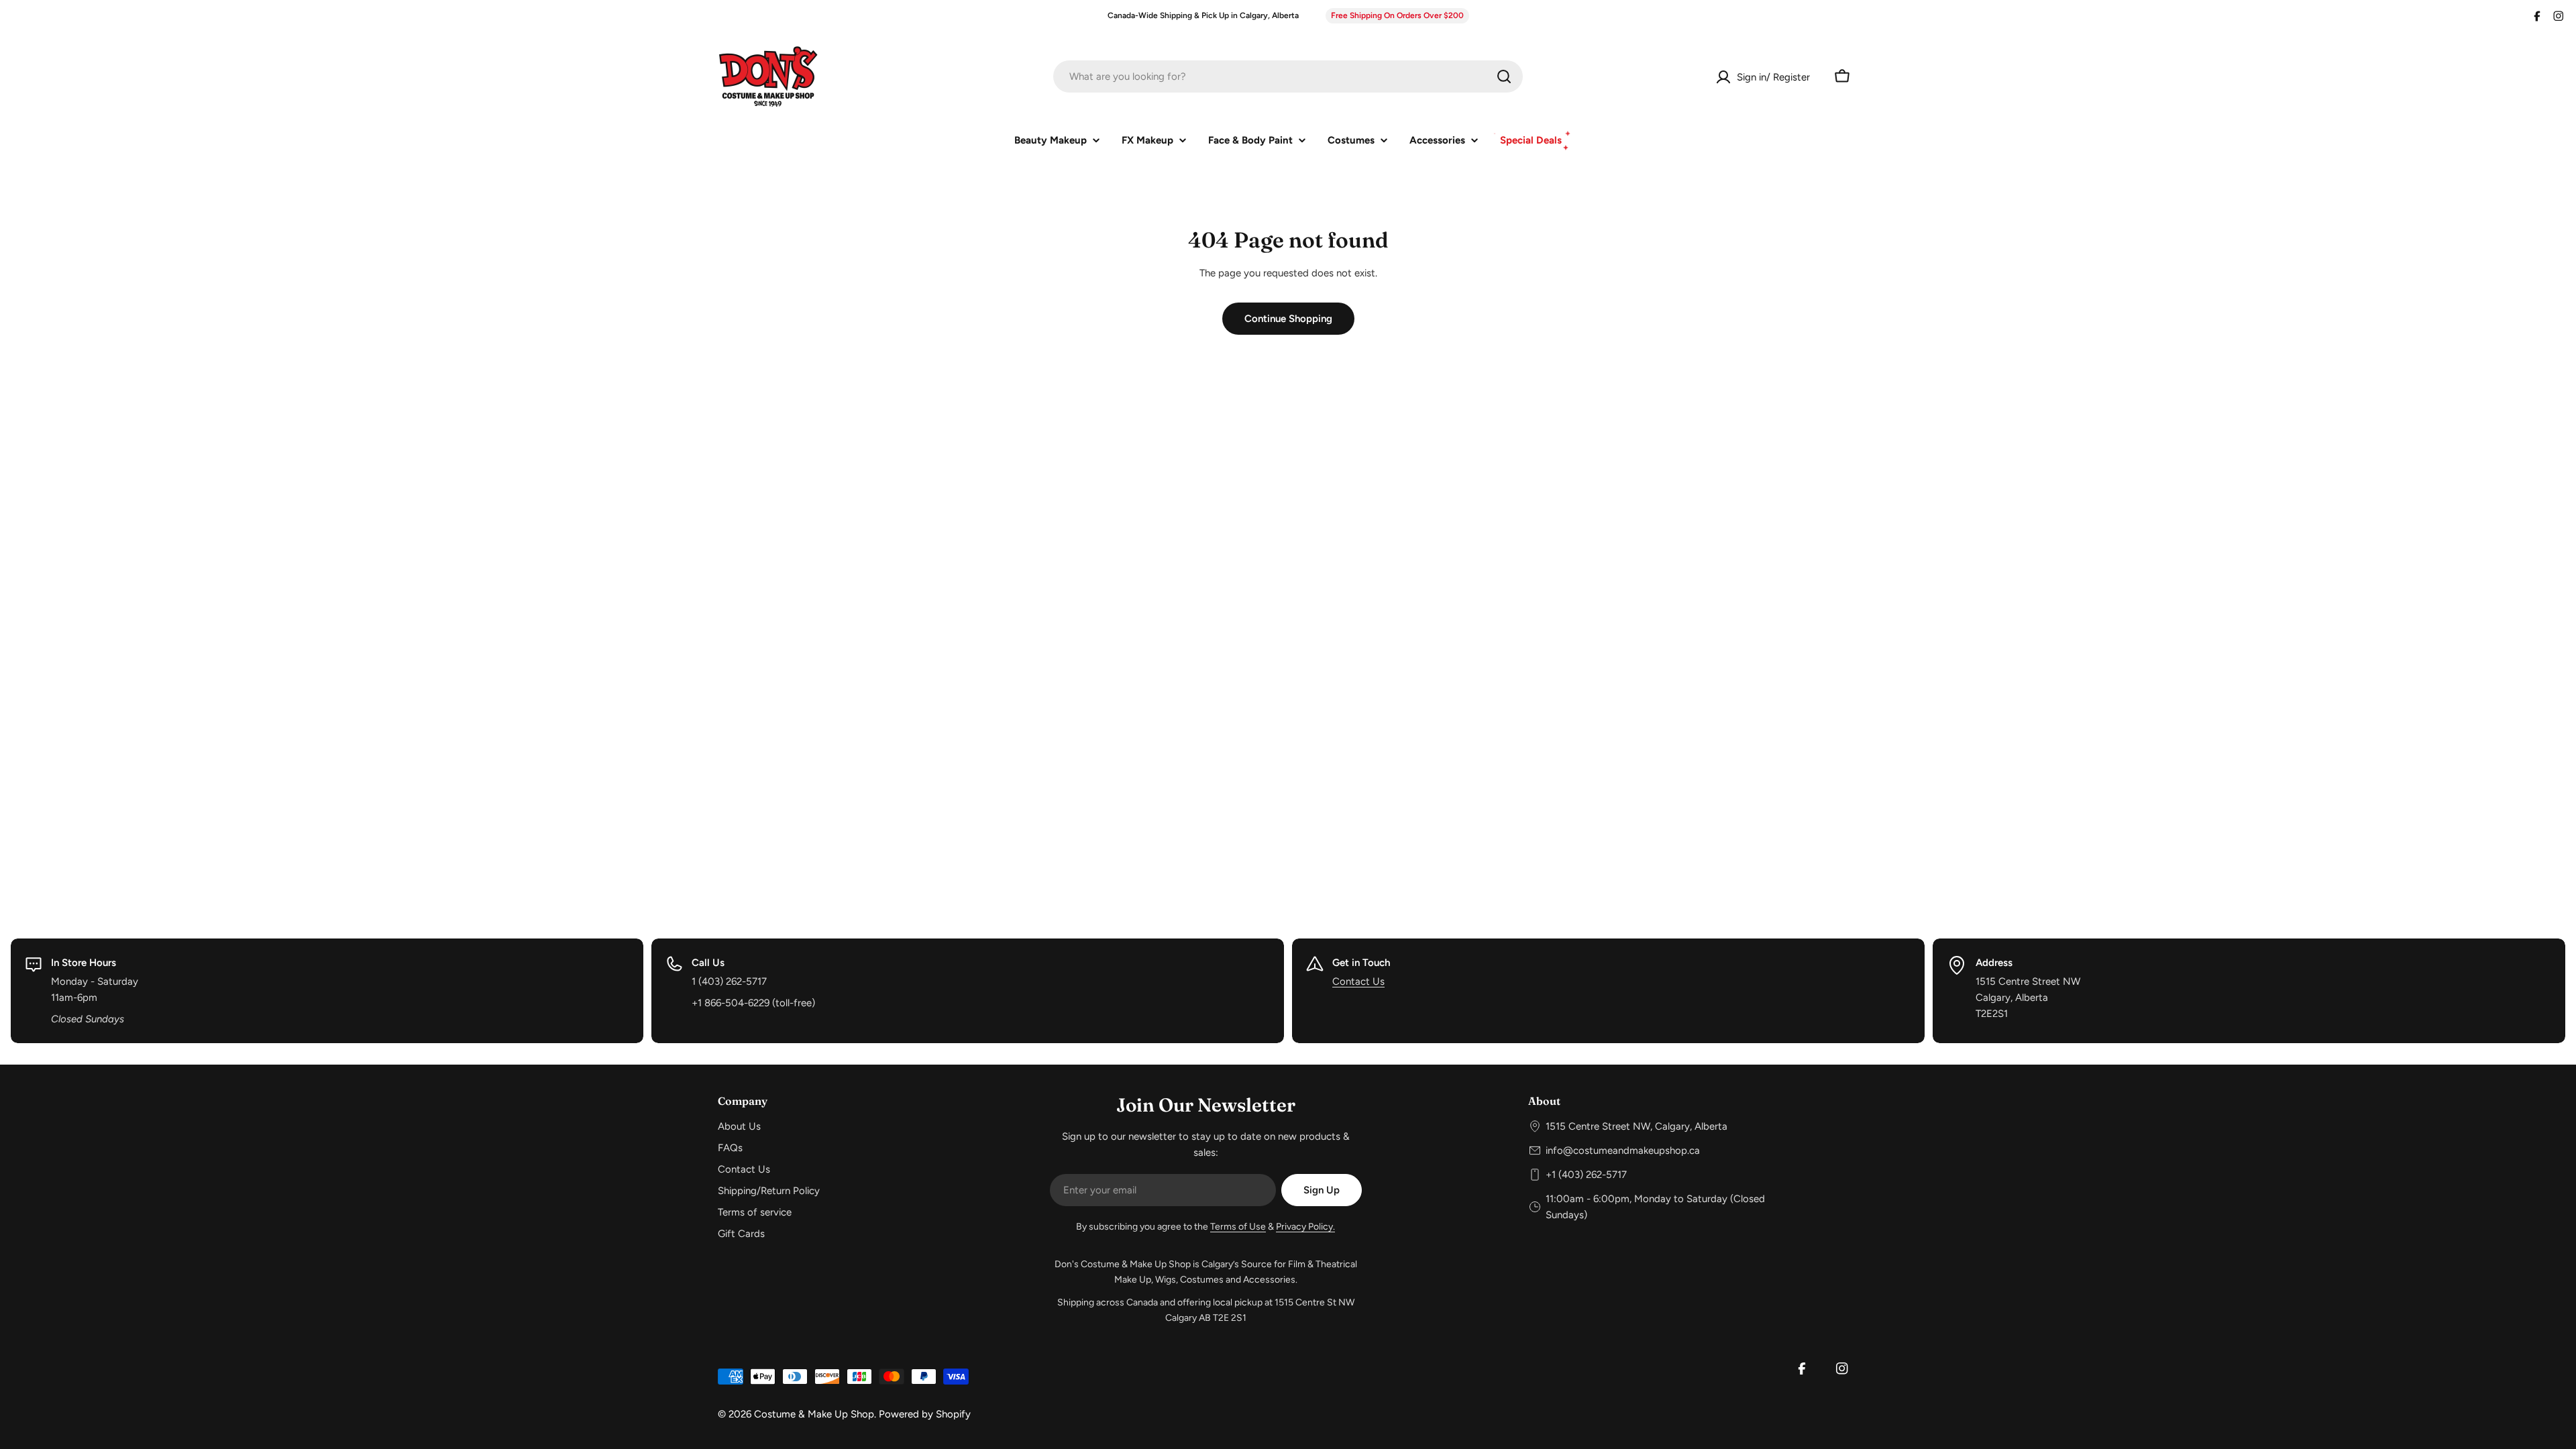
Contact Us (1358, 981)
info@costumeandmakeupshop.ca (1623, 1150)
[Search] (1504, 76)
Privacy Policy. (1305, 1227)
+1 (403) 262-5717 (1586, 1175)
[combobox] (1288, 76)
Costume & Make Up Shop (814, 1414)
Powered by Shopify (925, 1414)
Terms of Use (1238, 1227)
